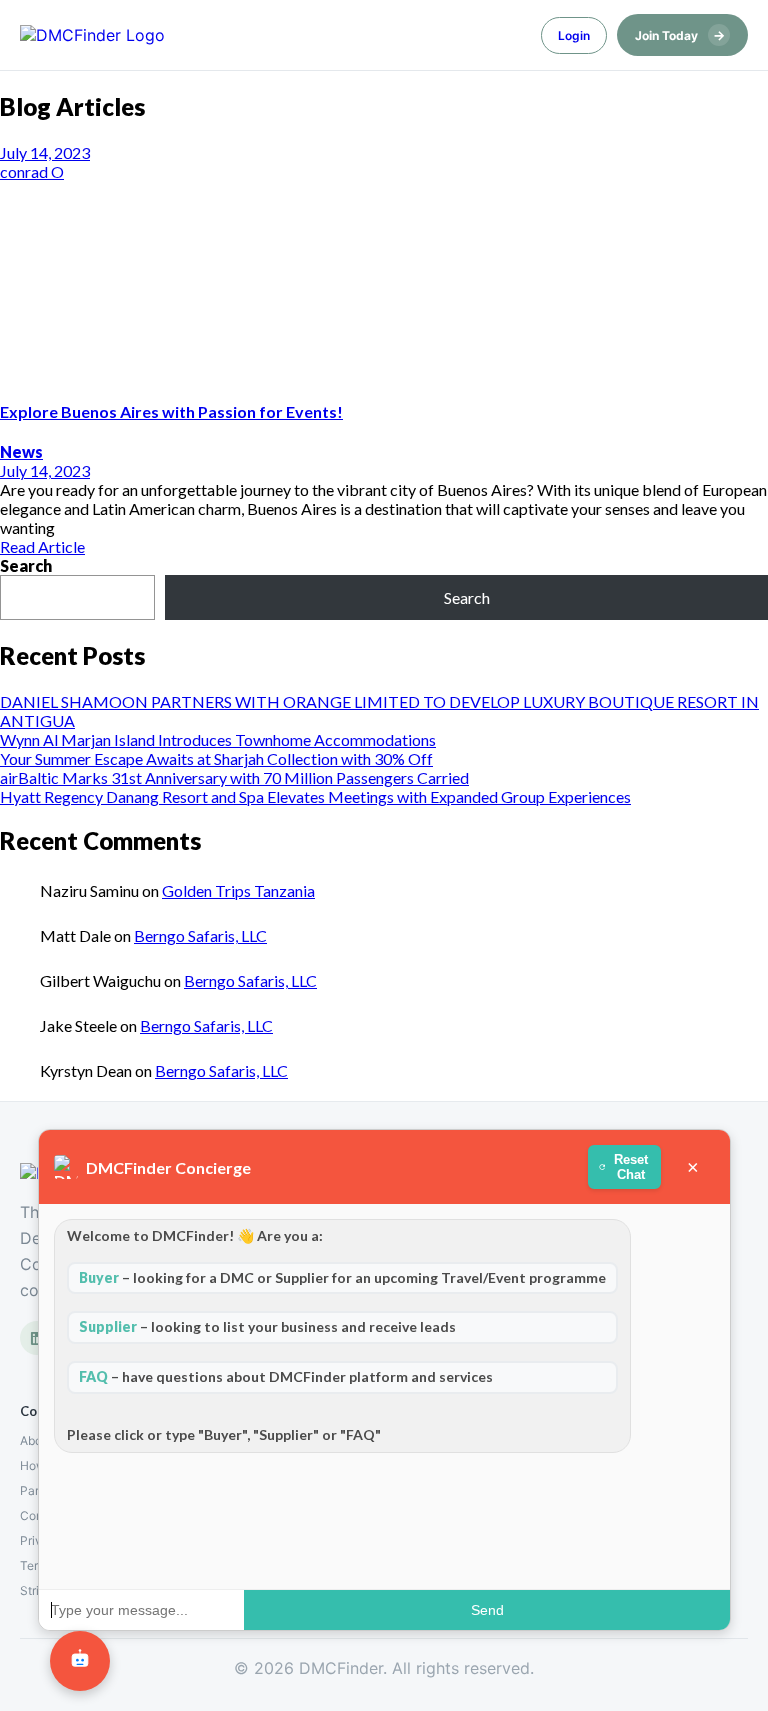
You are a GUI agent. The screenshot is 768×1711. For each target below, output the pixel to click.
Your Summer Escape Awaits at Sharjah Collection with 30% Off (216, 758)
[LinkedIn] (37, 1338)
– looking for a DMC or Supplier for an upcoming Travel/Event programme (342, 1277)
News (21, 451)
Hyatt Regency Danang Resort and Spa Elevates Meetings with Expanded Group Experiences (315, 796)
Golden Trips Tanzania (238, 890)
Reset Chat (632, 1167)
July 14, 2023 (45, 152)
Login (574, 35)
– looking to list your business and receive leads (267, 1326)
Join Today (680, 35)
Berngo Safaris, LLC (200, 935)
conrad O (32, 171)
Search (26, 565)
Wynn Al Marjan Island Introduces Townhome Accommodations (218, 739)
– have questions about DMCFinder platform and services (286, 1376)
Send (487, 1610)
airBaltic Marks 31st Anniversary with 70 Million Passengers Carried (234, 777)
